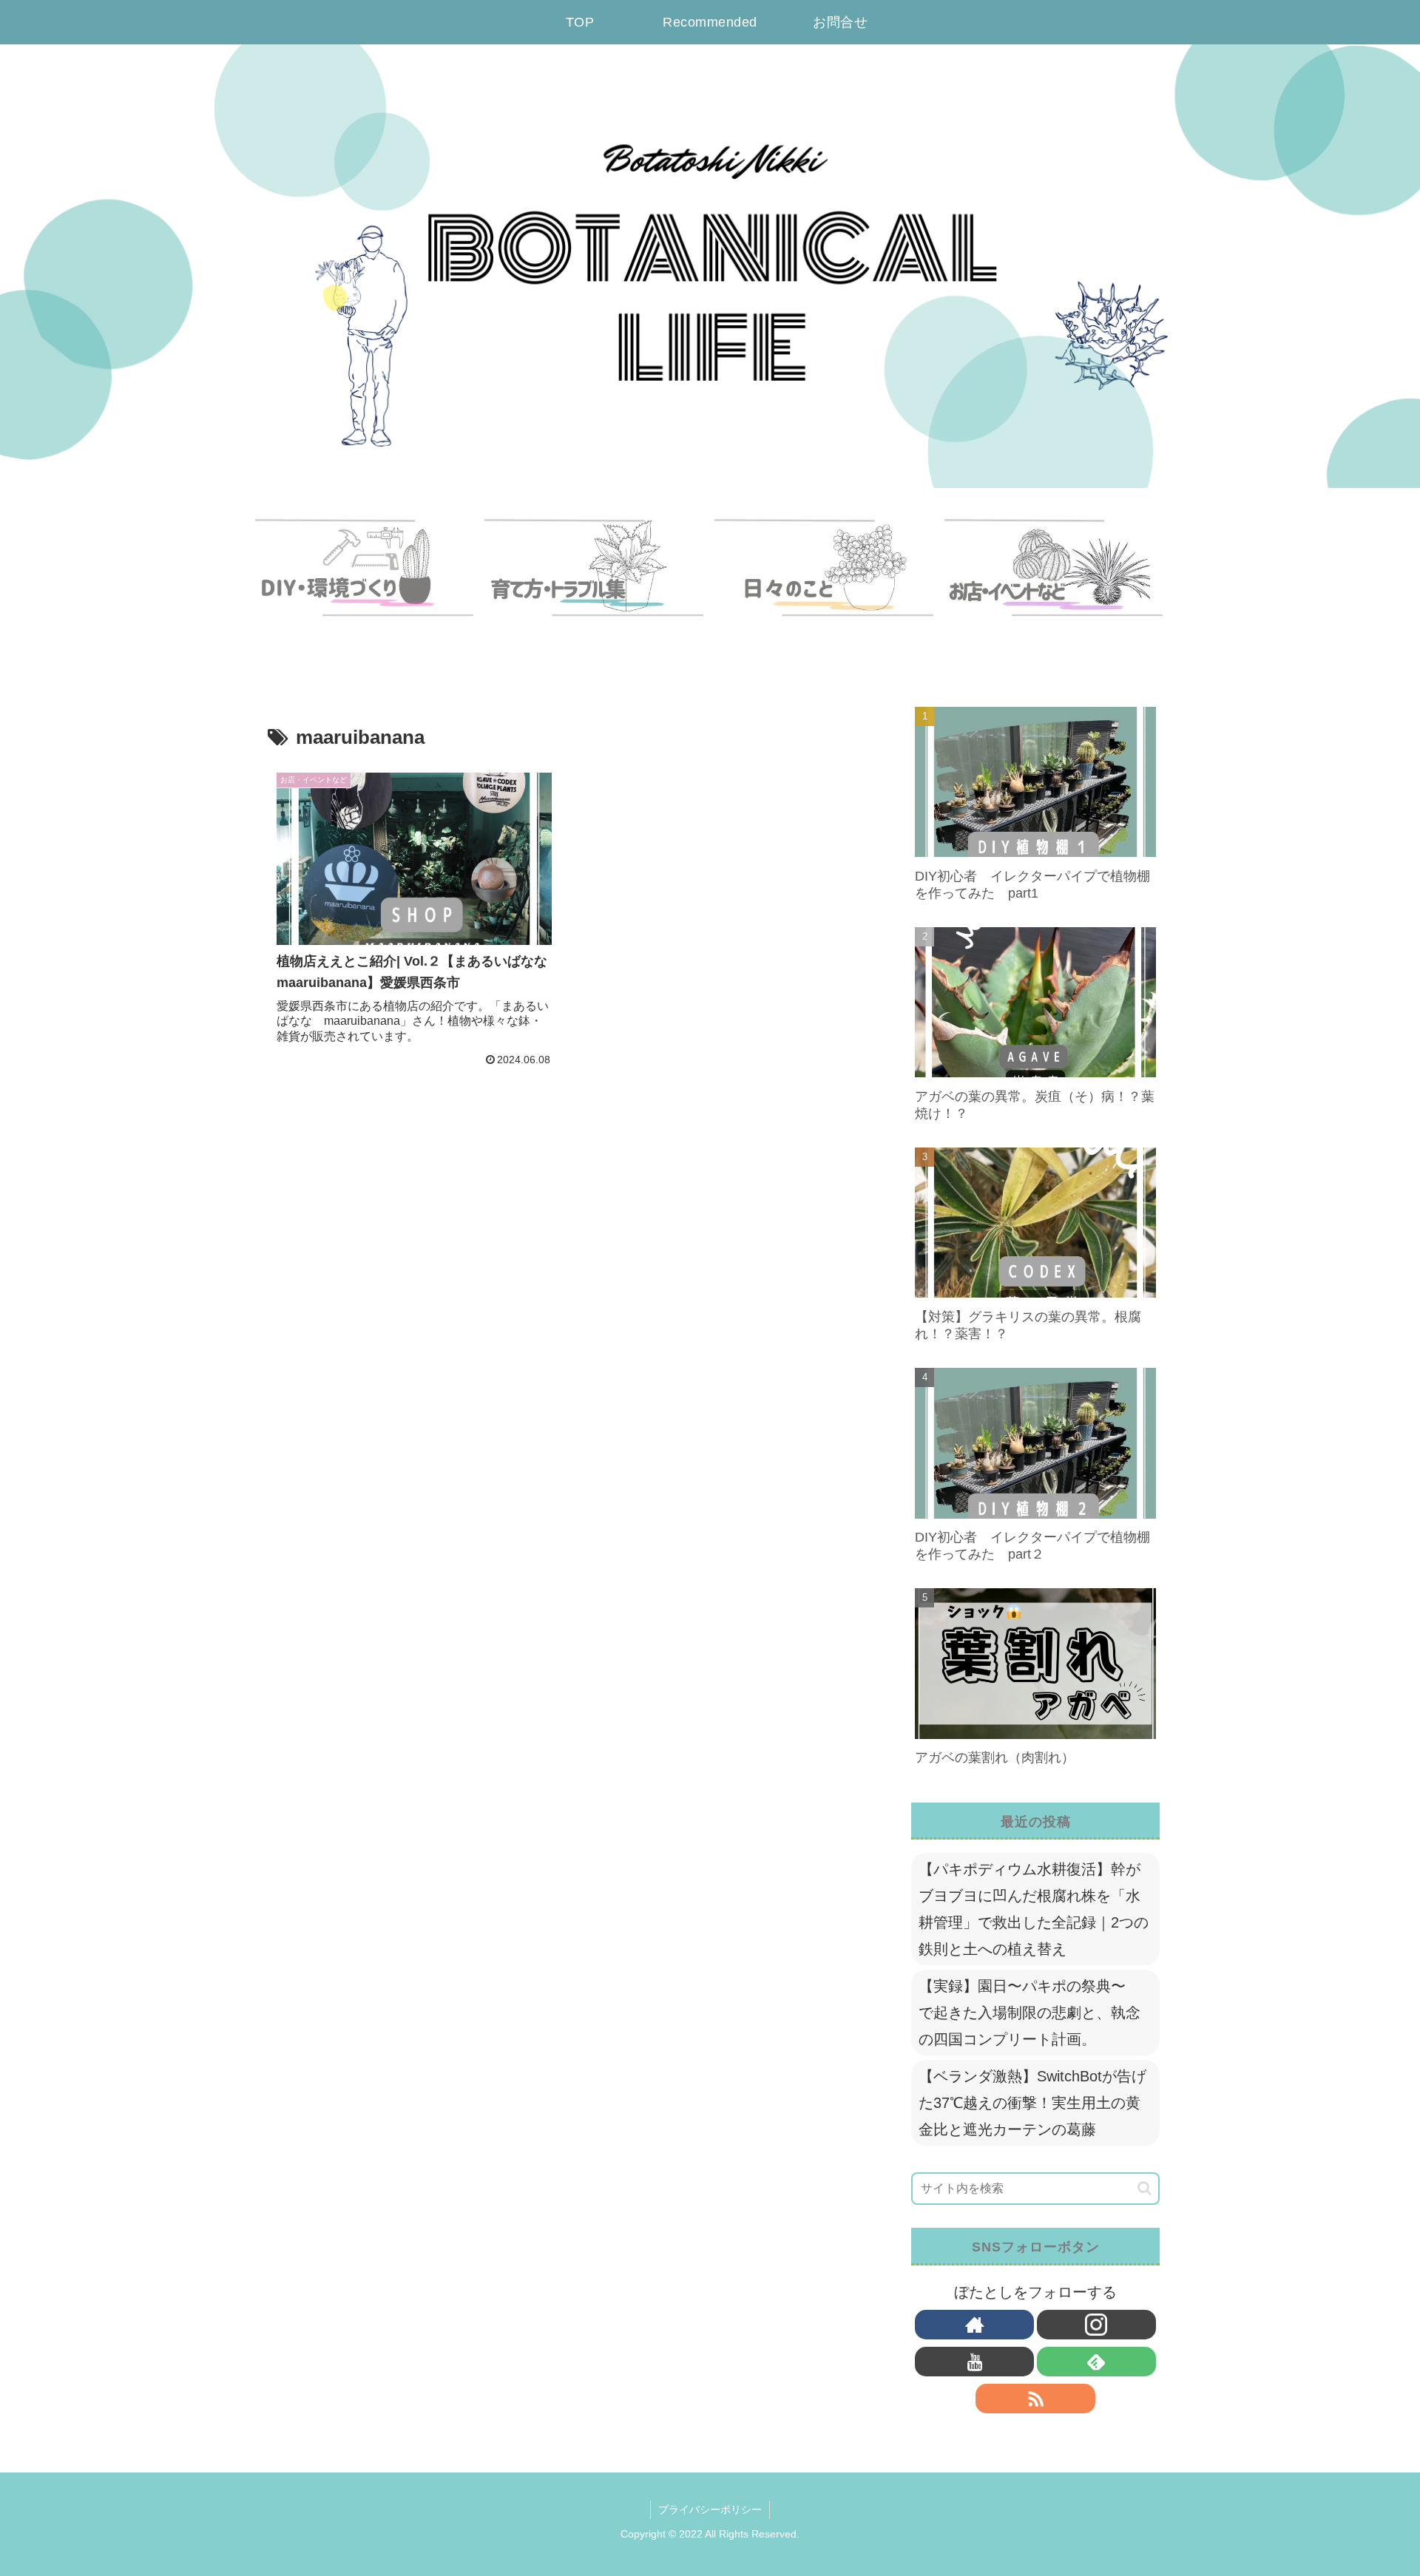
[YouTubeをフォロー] (974, 2362)
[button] (1145, 2188)
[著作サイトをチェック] (974, 2325)
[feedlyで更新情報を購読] (1096, 2362)
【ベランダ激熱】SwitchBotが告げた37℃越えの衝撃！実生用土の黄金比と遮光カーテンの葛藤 (1032, 2103)
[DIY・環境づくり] (365, 581)
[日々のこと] (825, 581)
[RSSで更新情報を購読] (1035, 2399)
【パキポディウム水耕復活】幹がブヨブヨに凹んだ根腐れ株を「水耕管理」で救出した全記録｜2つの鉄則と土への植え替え (1034, 1909)
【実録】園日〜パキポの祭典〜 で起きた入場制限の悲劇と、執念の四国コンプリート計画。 (1029, 2013)
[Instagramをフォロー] (1096, 2325)
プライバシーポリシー (710, 2509)
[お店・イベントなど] (1055, 581)
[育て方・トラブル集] (595, 581)
